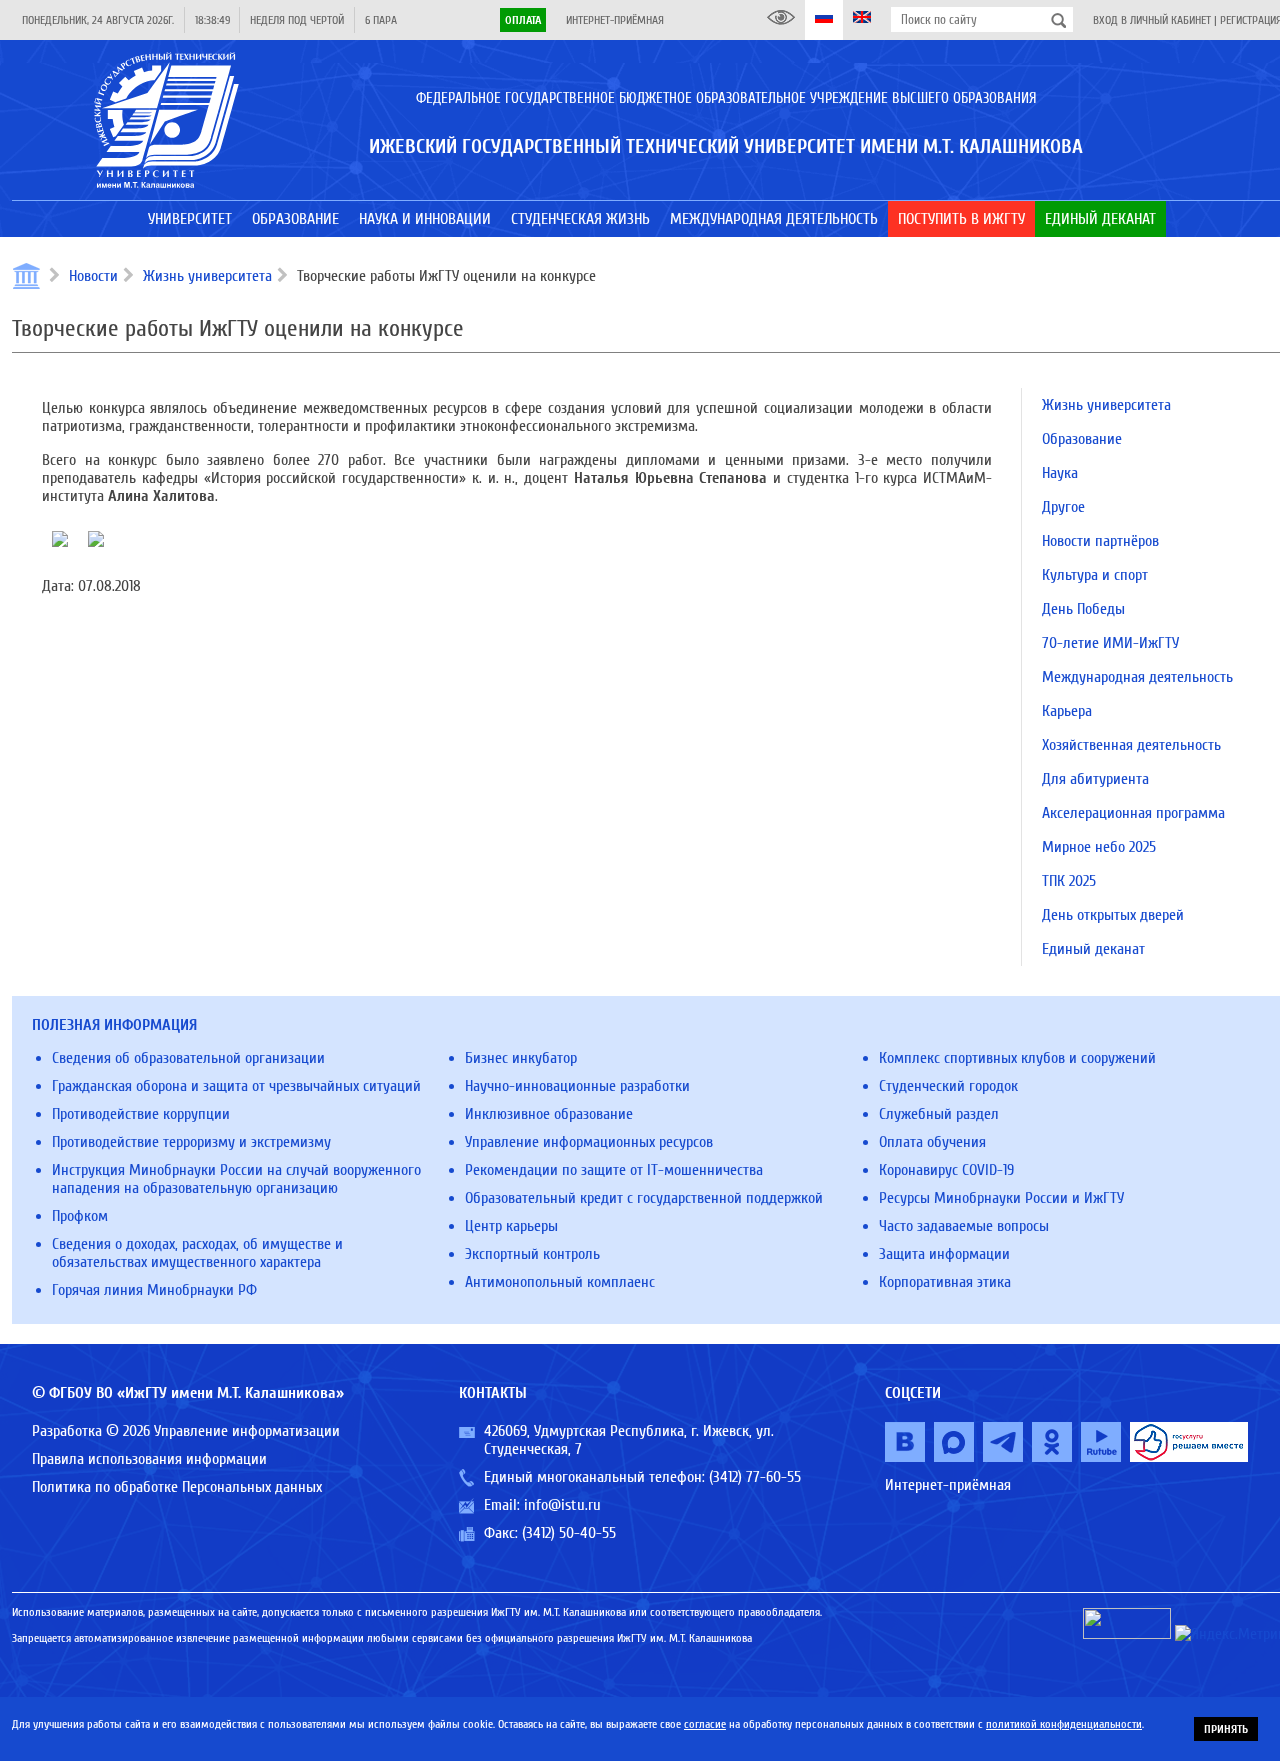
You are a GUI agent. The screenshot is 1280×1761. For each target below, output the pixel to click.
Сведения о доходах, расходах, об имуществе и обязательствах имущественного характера (197, 1253)
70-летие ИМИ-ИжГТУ (1110, 643)
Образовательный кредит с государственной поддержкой (644, 1198)
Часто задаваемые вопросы (964, 1226)
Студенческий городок (948, 1086)
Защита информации (944, 1254)
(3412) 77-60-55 (755, 1477)
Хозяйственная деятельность (1131, 745)
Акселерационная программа (1133, 813)
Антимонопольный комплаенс (560, 1282)
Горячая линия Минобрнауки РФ (154, 1290)
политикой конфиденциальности (1064, 1724)
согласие (705, 1724)
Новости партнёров (1100, 541)
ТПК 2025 (1069, 881)
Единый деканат (1093, 949)
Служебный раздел (939, 1114)
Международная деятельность (1137, 677)
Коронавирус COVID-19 (946, 1170)
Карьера (1067, 711)
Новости (93, 276)
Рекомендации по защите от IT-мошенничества (614, 1170)
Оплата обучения (932, 1142)
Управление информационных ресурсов (589, 1142)
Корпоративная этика (945, 1282)
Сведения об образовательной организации (188, 1058)
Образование (1082, 439)
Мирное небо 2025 (1099, 847)
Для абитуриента (1095, 779)
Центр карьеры (511, 1226)
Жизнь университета (207, 276)
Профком (80, 1216)
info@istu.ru (562, 1505)
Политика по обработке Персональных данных (177, 1487)
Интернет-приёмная (615, 20)
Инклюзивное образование (549, 1114)
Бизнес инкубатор (521, 1058)
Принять (1226, 1729)
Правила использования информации (149, 1459)
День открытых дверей (1113, 915)
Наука (1060, 473)
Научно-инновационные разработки (577, 1086)
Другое (1063, 507)
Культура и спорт (1095, 575)
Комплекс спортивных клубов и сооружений (1017, 1058)
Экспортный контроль (532, 1254)
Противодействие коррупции (141, 1114)
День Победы (1083, 609)
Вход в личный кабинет (1152, 20)
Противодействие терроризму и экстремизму (191, 1142)
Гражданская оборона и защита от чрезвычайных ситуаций (236, 1086)
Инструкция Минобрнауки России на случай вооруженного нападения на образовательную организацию (236, 1179)
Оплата (523, 20)
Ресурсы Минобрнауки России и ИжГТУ (1001, 1198)
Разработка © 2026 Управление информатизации (186, 1431)
